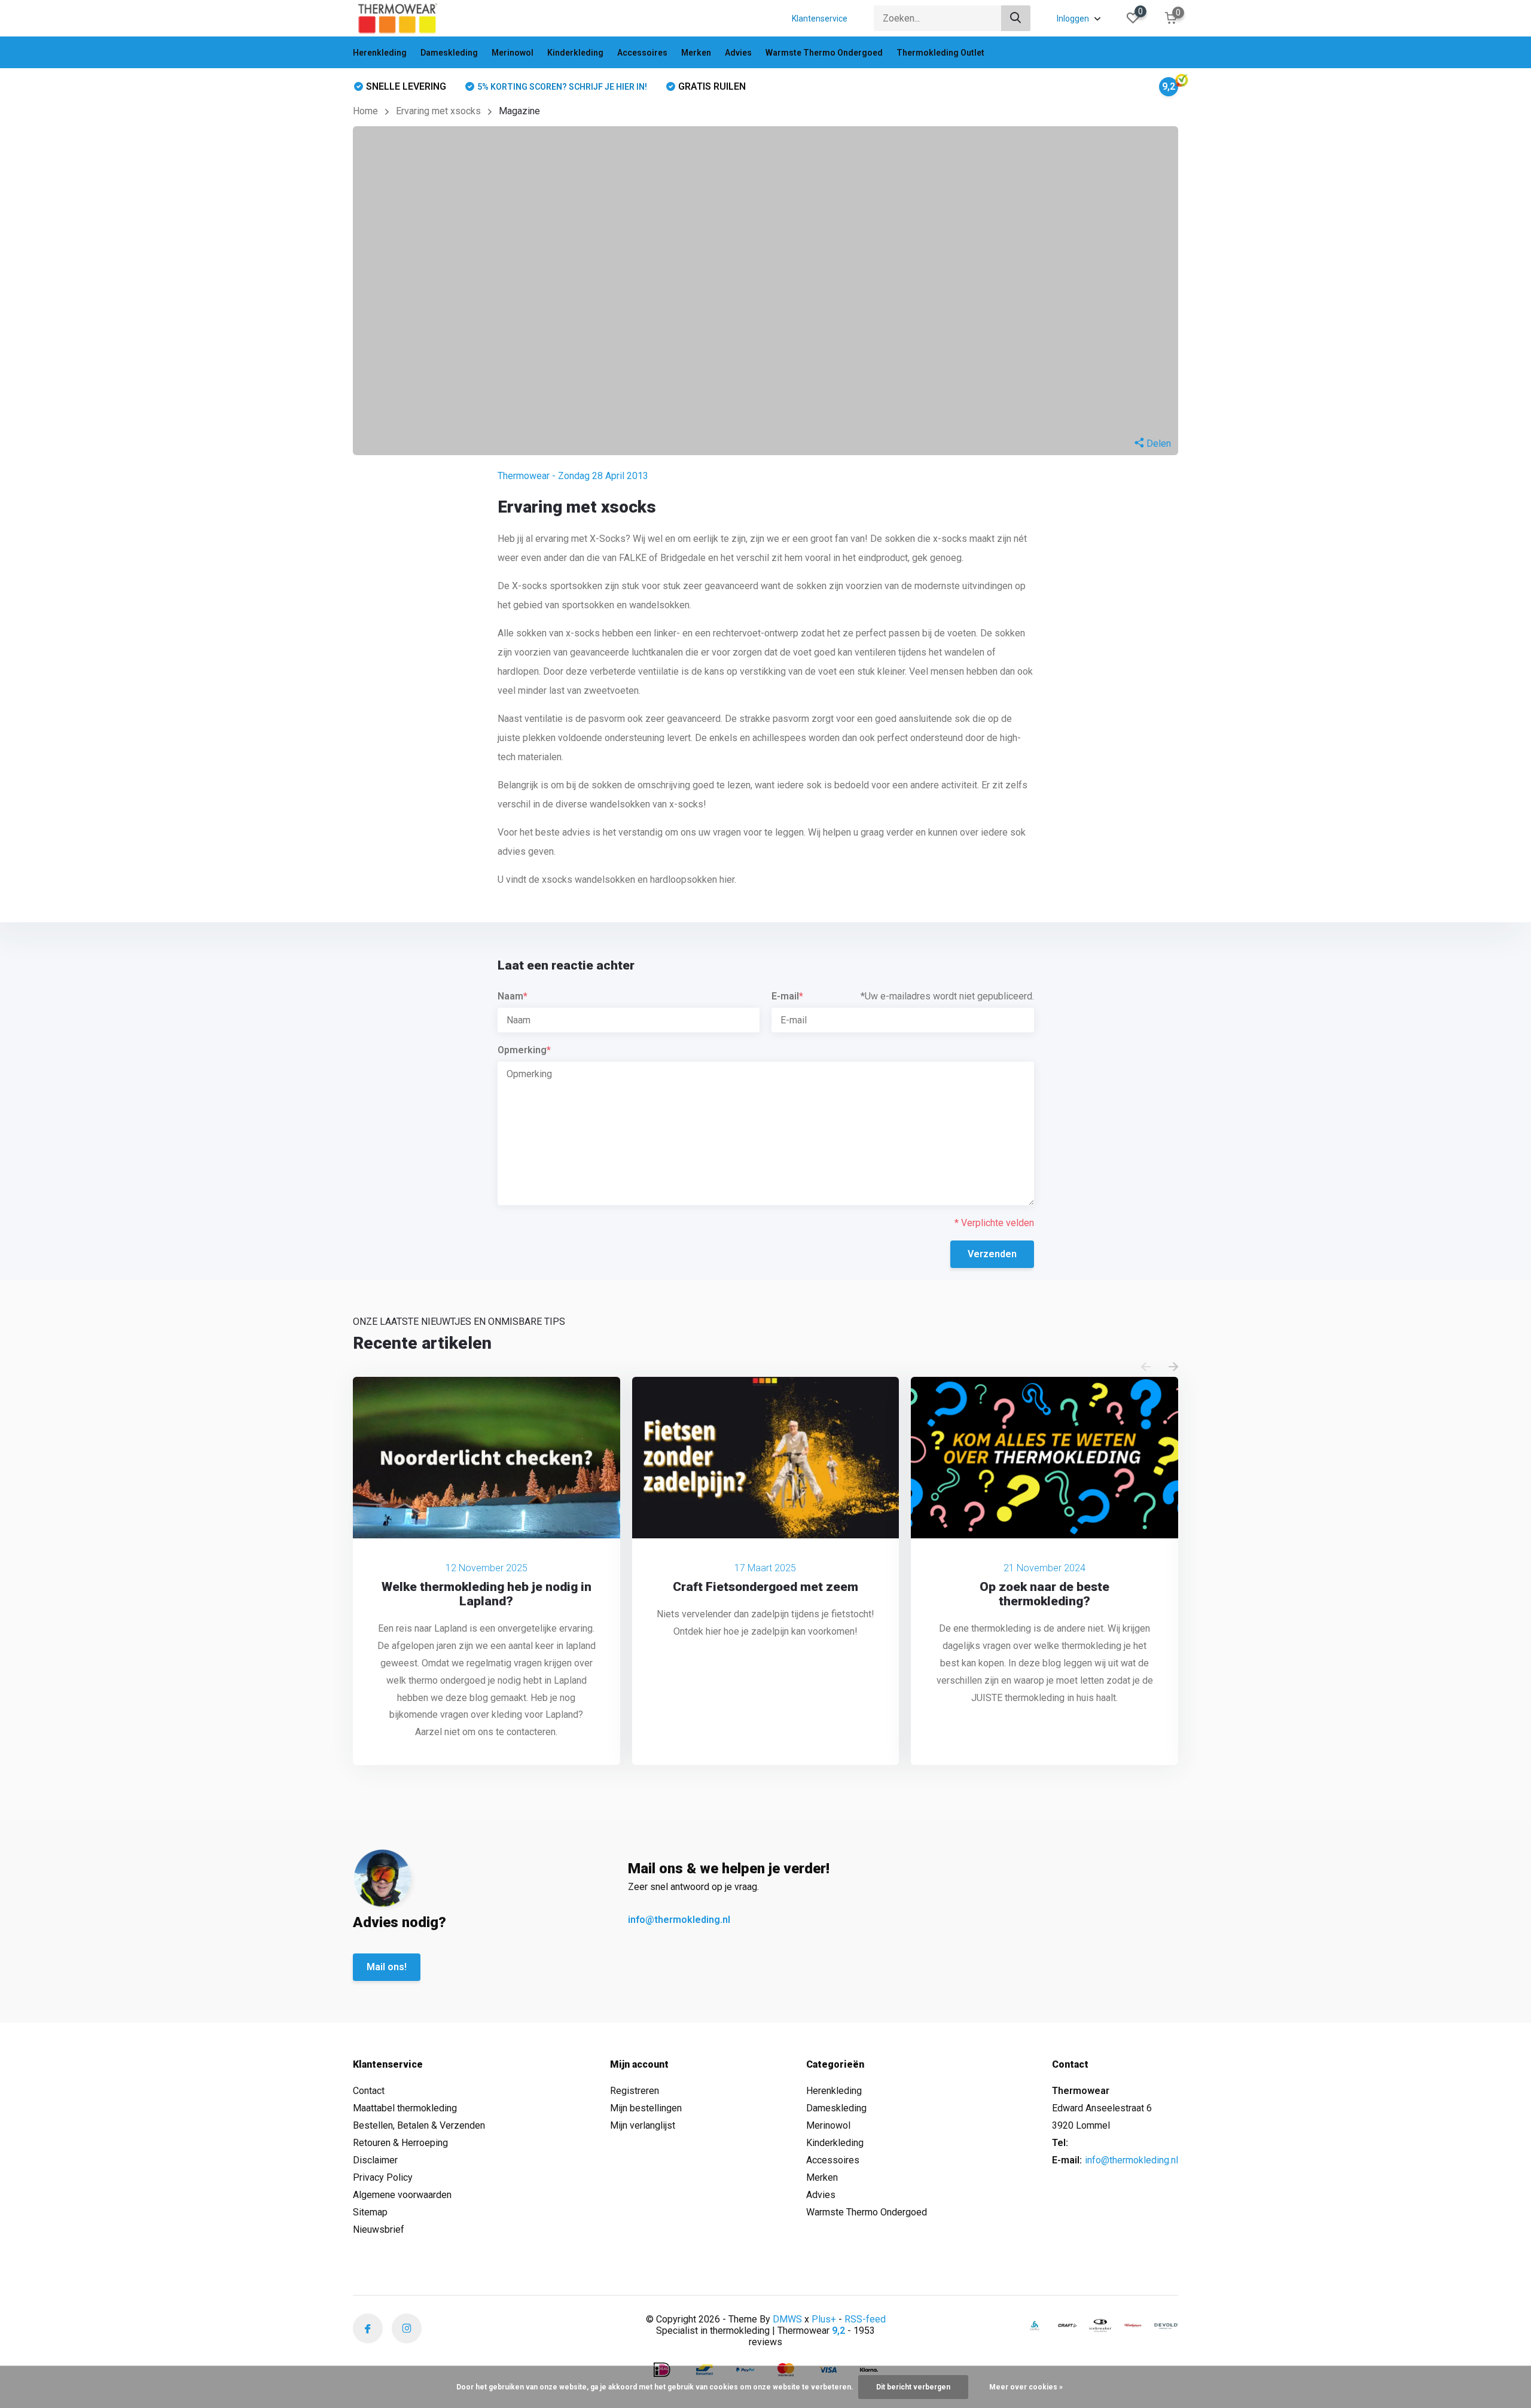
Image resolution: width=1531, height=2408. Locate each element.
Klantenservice (820, 19)
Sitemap (370, 2212)
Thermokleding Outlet (940, 53)
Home (365, 111)
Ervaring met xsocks (438, 111)
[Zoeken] (1016, 18)
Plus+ (824, 2319)
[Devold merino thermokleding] (1166, 2325)
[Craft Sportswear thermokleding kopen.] (1068, 2325)
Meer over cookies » (1026, 2387)
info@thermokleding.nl (679, 1920)
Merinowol (513, 53)
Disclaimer (375, 2160)
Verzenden (992, 1254)
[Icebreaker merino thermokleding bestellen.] (1100, 2325)
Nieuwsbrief (379, 2229)
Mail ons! (387, 1967)
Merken (696, 53)
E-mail (787, 996)
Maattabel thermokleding (405, 2108)
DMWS (787, 2319)
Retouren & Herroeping (400, 2143)
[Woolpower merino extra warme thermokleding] (1133, 2325)
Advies (738, 53)
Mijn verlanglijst (643, 2125)
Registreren (635, 2091)
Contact (369, 2091)
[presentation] (1146, 1368)
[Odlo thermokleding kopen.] (1035, 2325)
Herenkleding (380, 53)
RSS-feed (865, 2319)
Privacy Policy (383, 2177)
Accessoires (642, 53)
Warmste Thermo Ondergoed (824, 53)
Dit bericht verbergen (913, 2387)
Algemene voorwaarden (402, 2195)
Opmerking (524, 1050)
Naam (513, 996)
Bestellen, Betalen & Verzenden (419, 2125)
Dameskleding (449, 53)
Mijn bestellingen (646, 2108)
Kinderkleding (575, 53)
